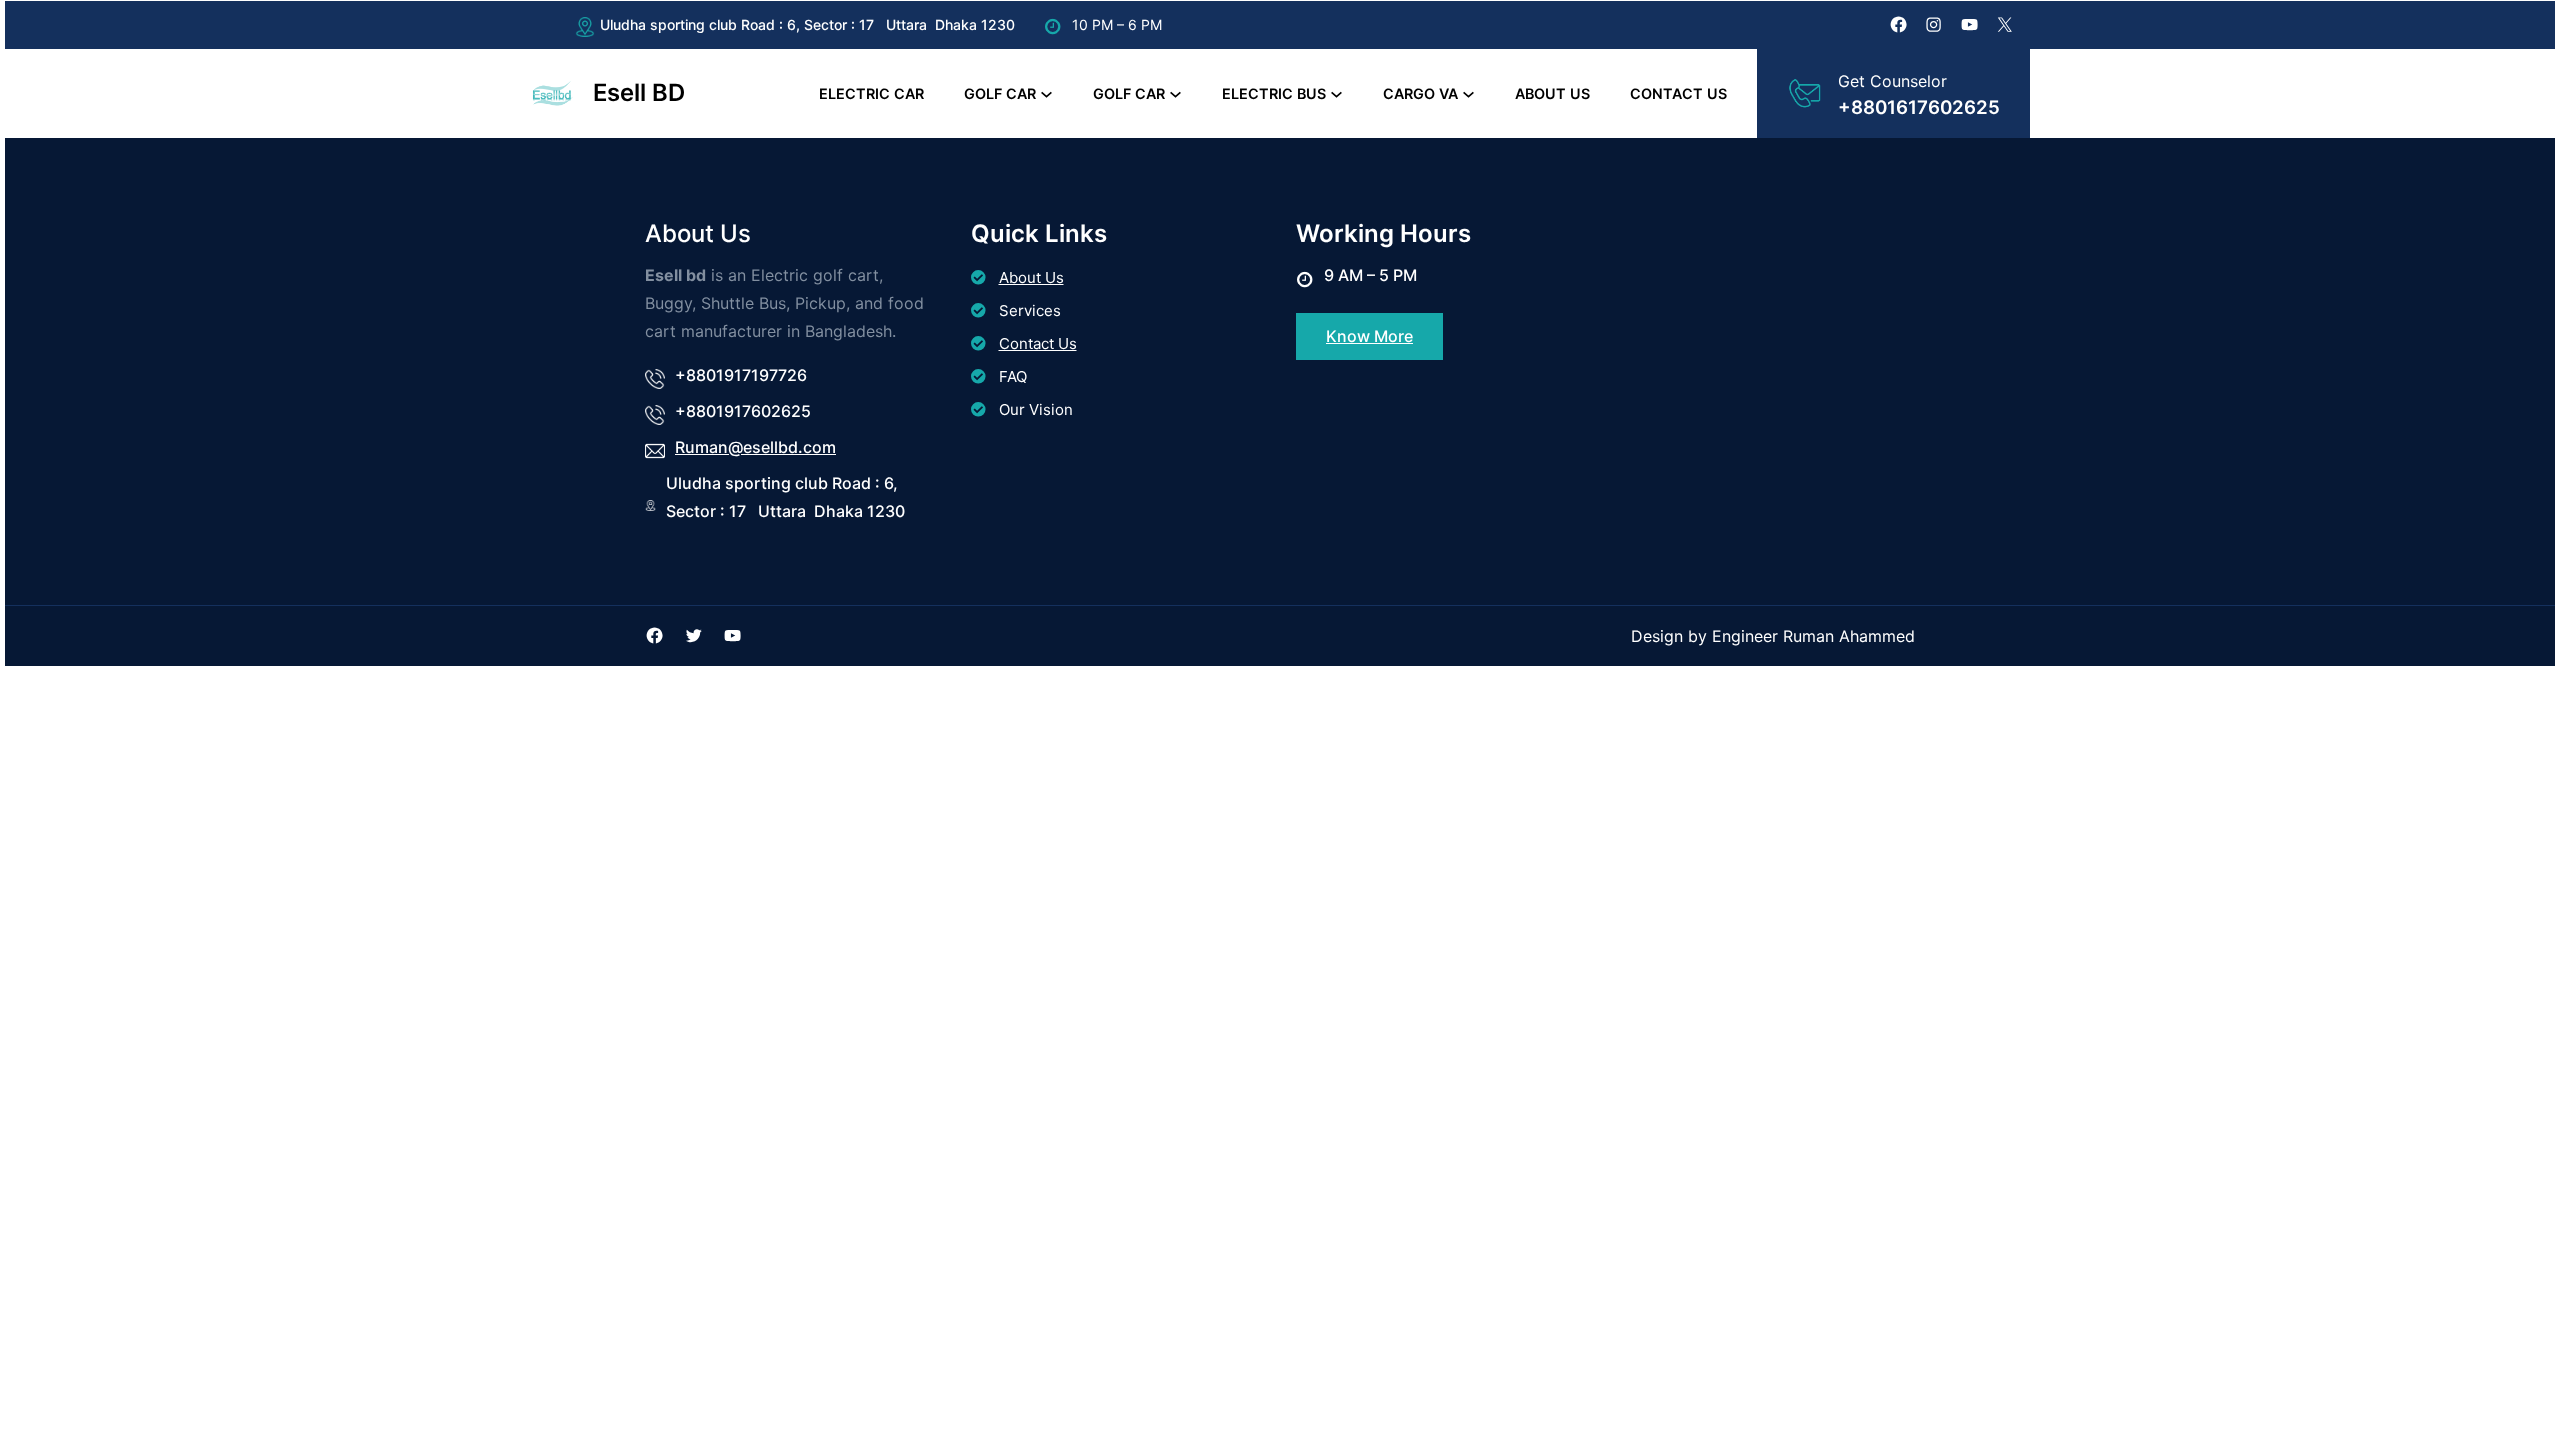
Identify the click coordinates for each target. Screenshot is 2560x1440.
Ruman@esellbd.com (755, 447)
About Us (1031, 277)
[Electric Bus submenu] (1336, 93)
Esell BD (639, 92)
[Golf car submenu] (1046, 93)
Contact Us (1038, 343)
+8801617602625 (1919, 107)
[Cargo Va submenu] (1468, 93)
